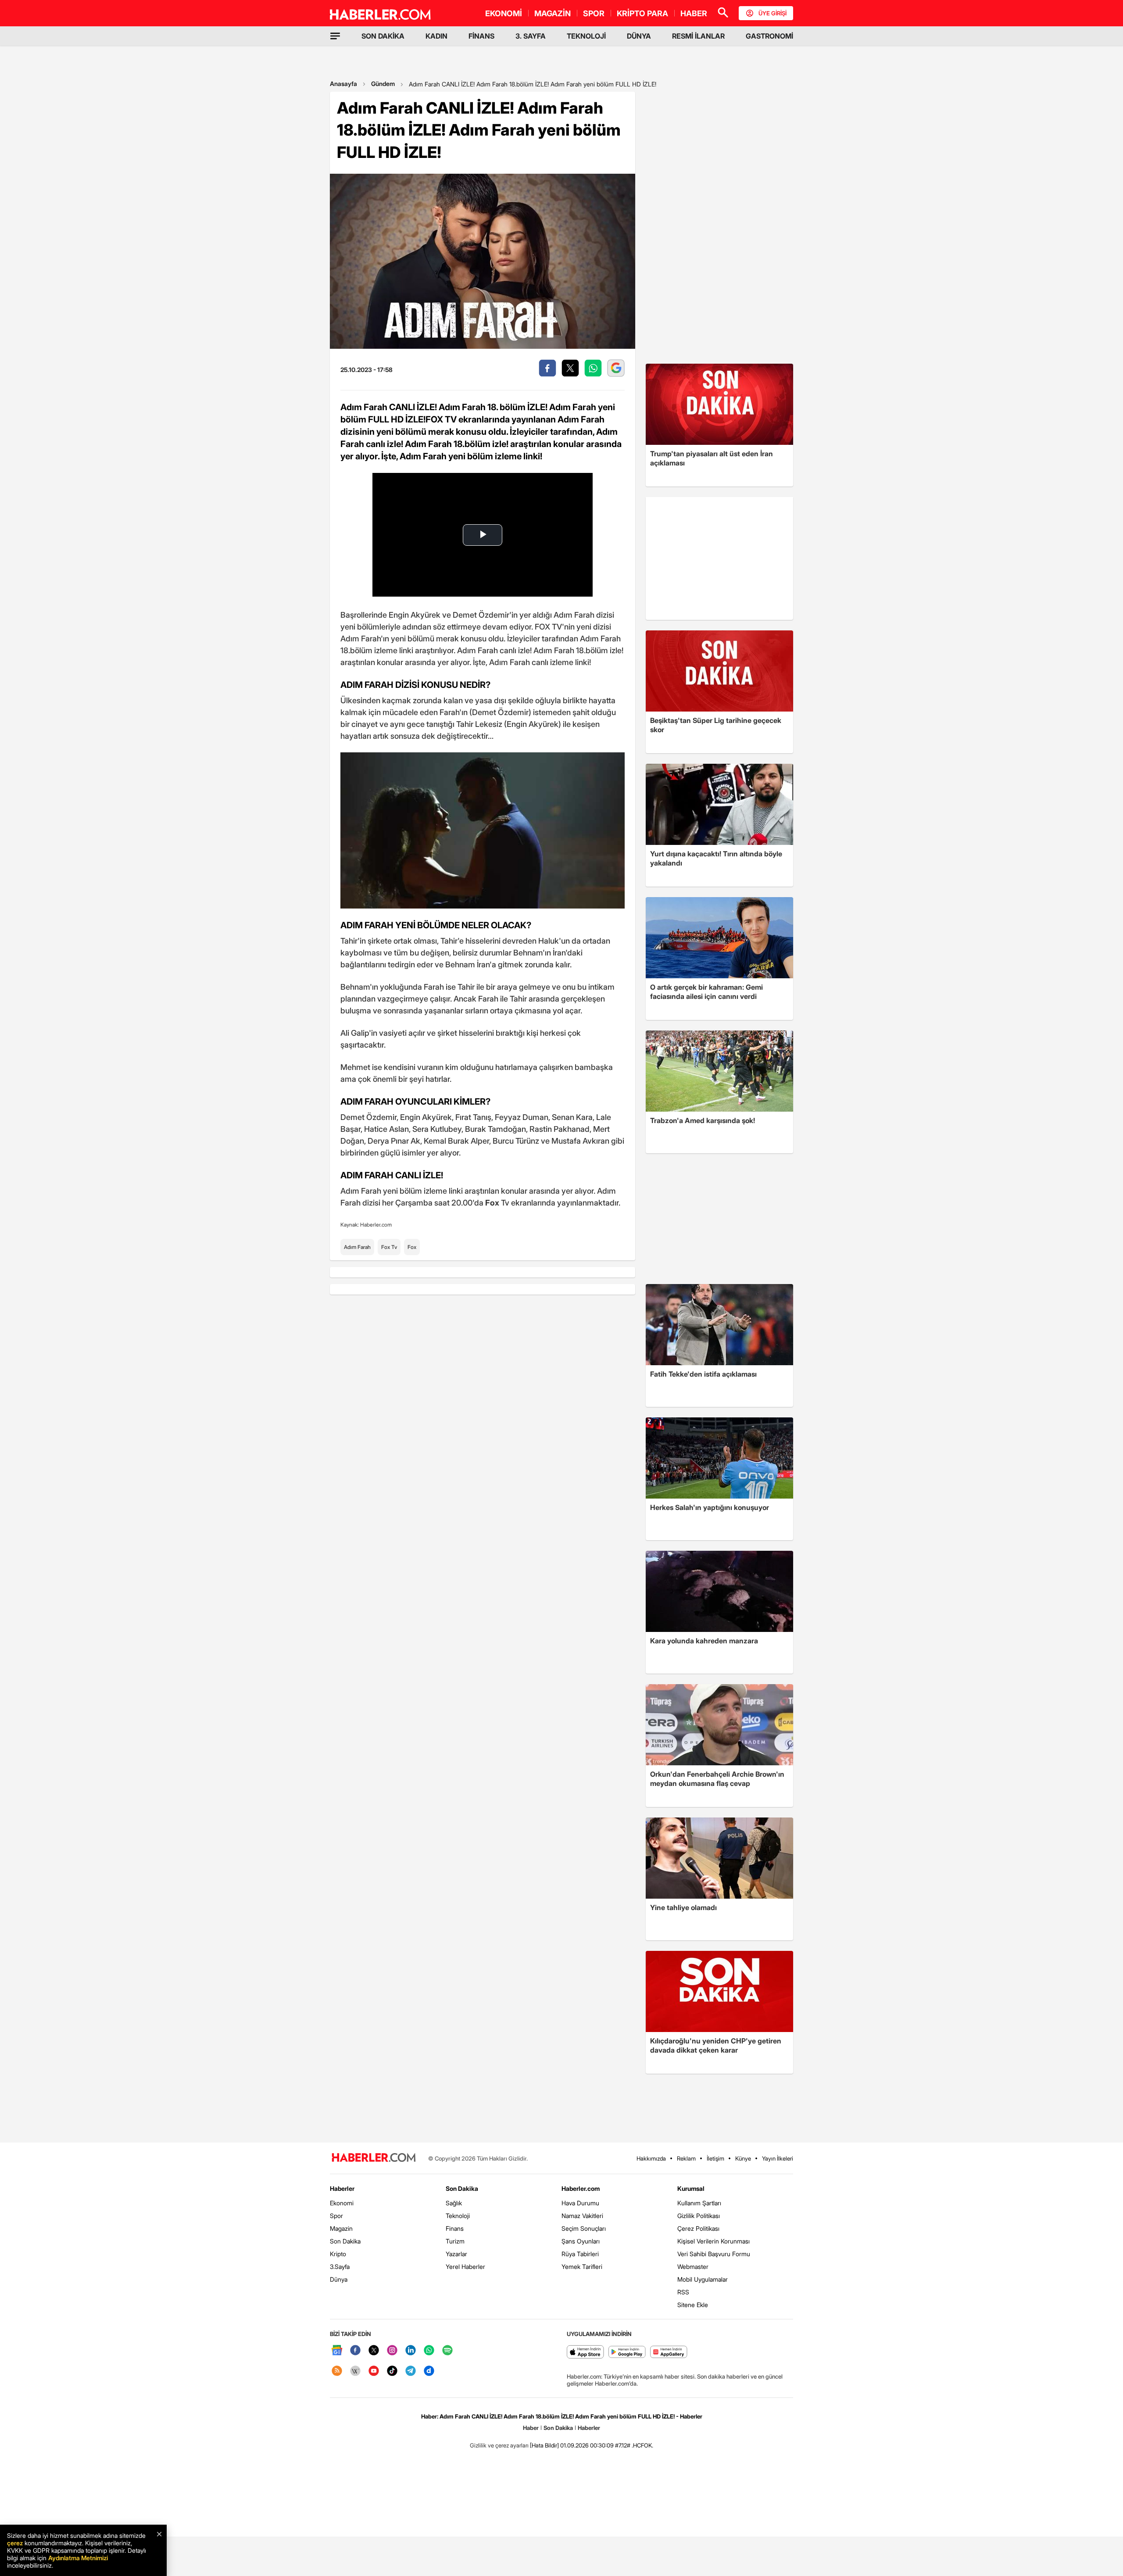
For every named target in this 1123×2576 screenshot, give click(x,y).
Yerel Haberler (465, 2267)
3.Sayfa (340, 2267)
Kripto (338, 2254)
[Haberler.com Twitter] (374, 2351)
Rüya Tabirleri (580, 2254)
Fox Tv (389, 1247)
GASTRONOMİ (769, 36)
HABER (694, 13)
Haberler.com (581, 2188)
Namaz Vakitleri (582, 2216)
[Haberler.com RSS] (337, 2371)
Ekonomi (342, 2203)
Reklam (686, 2158)
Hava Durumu (580, 2203)
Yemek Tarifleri (582, 2267)
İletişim (715, 2158)
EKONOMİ (504, 13)
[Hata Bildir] (544, 2445)
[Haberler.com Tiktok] (392, 2371)
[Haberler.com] (374, 2158)
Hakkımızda (651, 2158)
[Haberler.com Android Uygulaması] (627, 2352)
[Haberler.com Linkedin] (411, 2351)
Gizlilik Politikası (699, 2216)
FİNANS (481, 36)
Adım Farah (357, 1247)
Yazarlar (456, 2254)
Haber (531, 2428)
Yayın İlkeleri (778, 2158)
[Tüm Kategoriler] (335, 36)
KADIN (436, 36)
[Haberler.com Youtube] (374, 2371)
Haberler (342, 2188)
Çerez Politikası (698, 2228)
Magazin (341, 2228)
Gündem (383, 84)
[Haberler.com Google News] (337, 2351)
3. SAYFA (531, 36)
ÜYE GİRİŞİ (773, 13)
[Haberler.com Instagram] (392, 2351)
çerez (15, 2543)
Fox (412, 1247)
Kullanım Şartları (699, 2203)
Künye (743, 2158)
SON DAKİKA (383, 36)
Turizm (455, 2241)
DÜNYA (639, 36)
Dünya (339, 2279)
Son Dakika (345, 2241)
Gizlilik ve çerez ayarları (499, 2445)
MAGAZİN (553, 13)
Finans (455, 2228)
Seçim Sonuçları (584, 2228)
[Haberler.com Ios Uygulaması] (585, 2352)
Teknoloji (458, 2216)
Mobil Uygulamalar (703, 2279)
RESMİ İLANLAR (698, 36)
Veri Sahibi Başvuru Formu (714, 2254)
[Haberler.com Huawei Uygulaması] (669, 2352)
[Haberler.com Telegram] (411, 2371)
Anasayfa (343, 84)
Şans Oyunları (581, 2241)
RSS (683, 2292)
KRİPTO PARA (642, 13)
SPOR (594, 13)
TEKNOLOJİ (586, 36)
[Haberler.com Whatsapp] (429, 2351)
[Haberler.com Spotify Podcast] (447, 2351)
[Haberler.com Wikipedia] (355, 2371)
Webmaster (693, 2267)
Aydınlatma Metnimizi (78, 2558)
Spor (336, 2216)
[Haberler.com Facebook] (355, 2351)
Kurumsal (691, 2188)
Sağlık (454, 2203)
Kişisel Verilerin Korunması (713, 2241)
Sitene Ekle (693, 2305)
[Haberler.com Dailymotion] (429, 2371)
